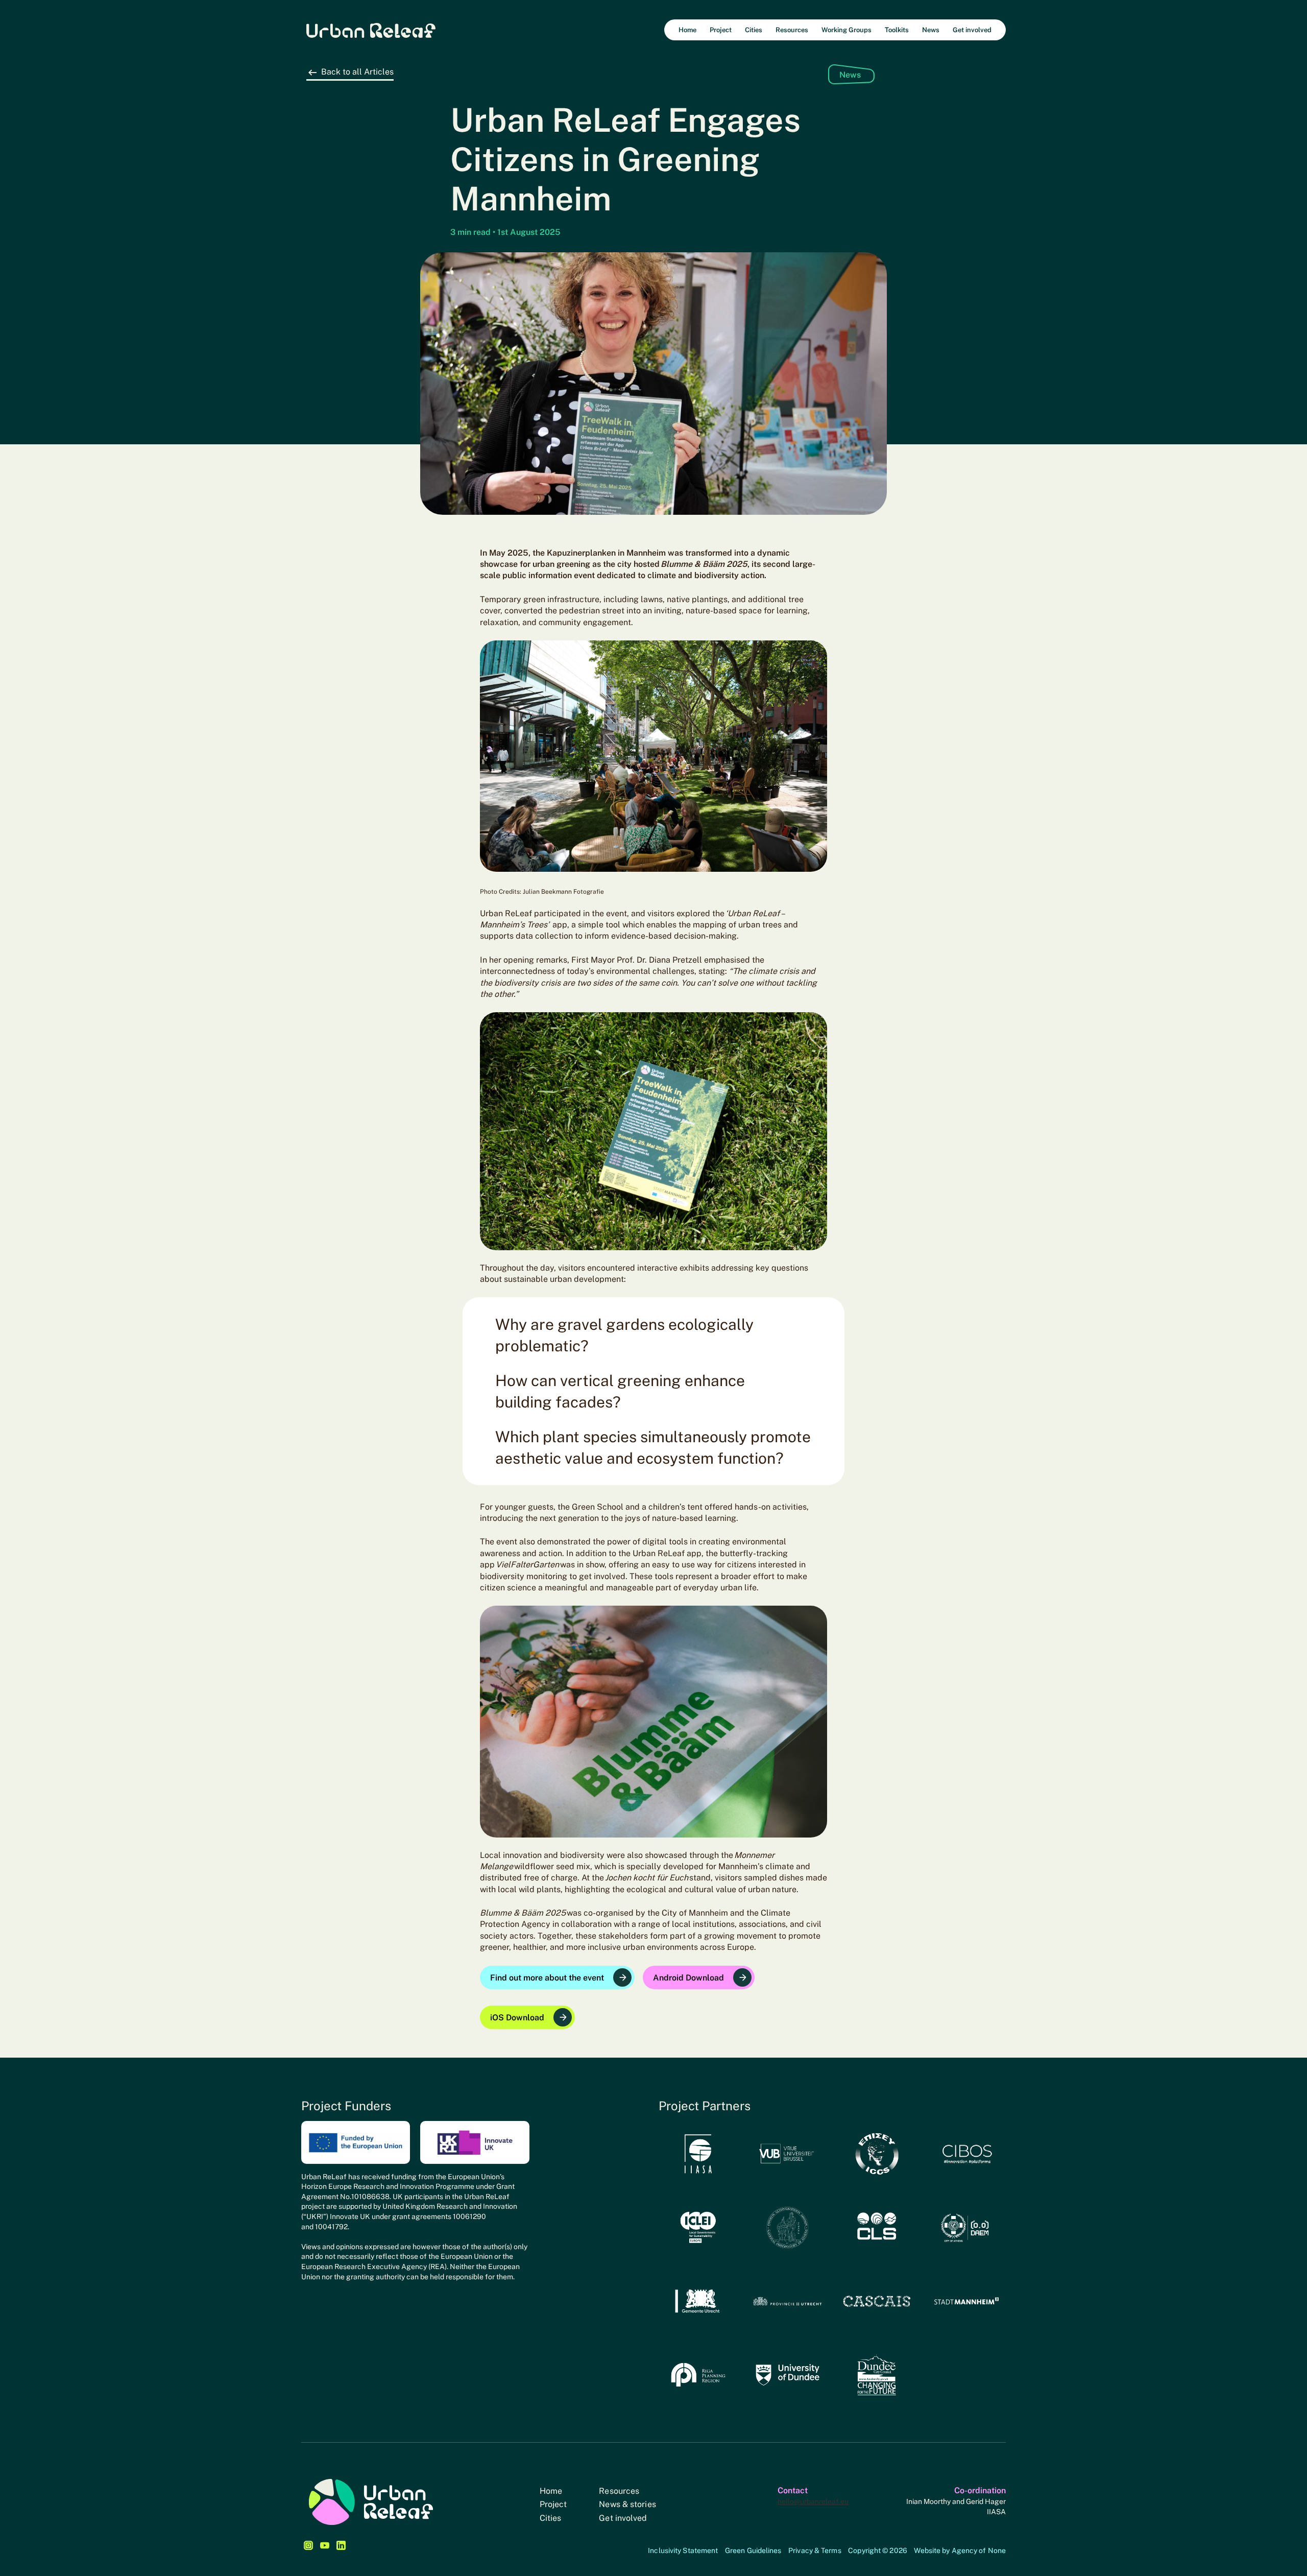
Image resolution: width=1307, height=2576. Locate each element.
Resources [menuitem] (792, 30)
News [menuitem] (931, 30)
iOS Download (517, 2018)
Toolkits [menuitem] (897, 30)
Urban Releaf (371, 30)
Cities (551, 2518)
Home (551, 2491)
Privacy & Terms (815, 2550)
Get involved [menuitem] (972, 30)
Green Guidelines (753, 2550)
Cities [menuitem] (754, 30)
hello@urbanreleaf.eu (813, 2501)
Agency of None (979, 2550)
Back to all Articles (357, 72)
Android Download (688, 1978)
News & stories (627, 2504)
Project (553, 2504)
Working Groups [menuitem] (846, 30)
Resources (619, 2491)
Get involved (623, 2518)
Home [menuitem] (687, 30)
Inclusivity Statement (683, 2550)
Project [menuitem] (721, 30)
